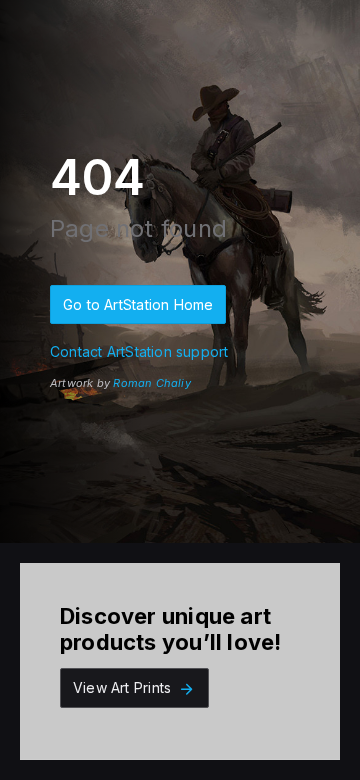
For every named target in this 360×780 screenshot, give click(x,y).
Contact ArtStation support (139, 351)
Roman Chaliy (152, 383)
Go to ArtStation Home (138, 304)
